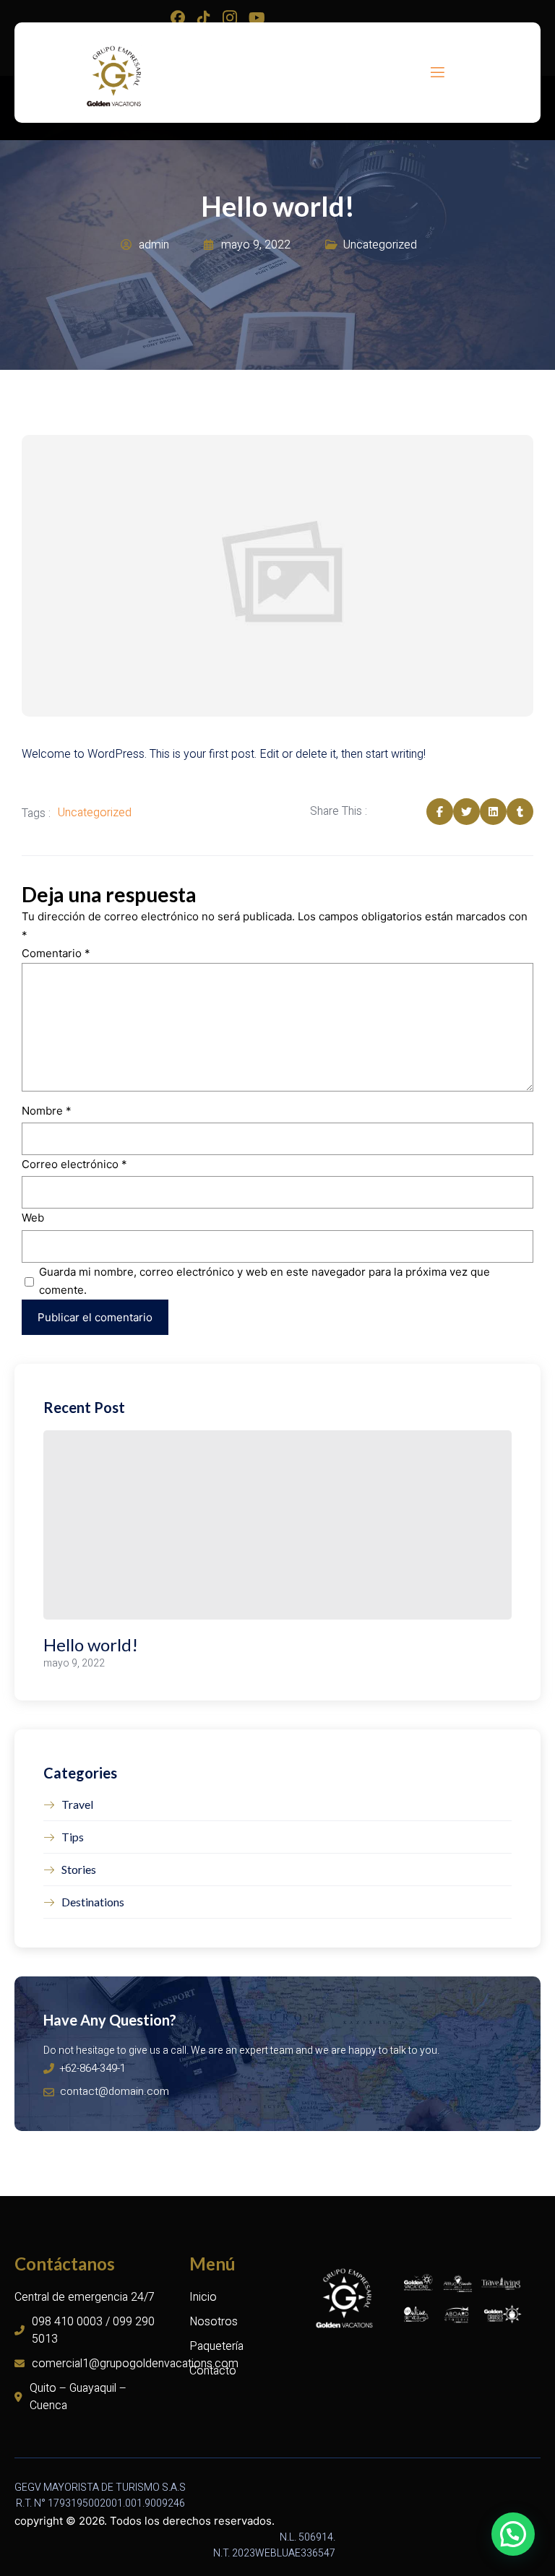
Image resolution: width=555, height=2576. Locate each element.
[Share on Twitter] (466, 812)
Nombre (47, 1111)
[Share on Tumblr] (520, 812)
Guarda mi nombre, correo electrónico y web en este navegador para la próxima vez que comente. (264, 1281)
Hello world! (91, 1644)
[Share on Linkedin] (493, 812)
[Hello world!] (277, 1525)
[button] (513, 2534)
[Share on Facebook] (440, 812)
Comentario (56, 953)
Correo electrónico (74, 1164)
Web (33, 1218)
